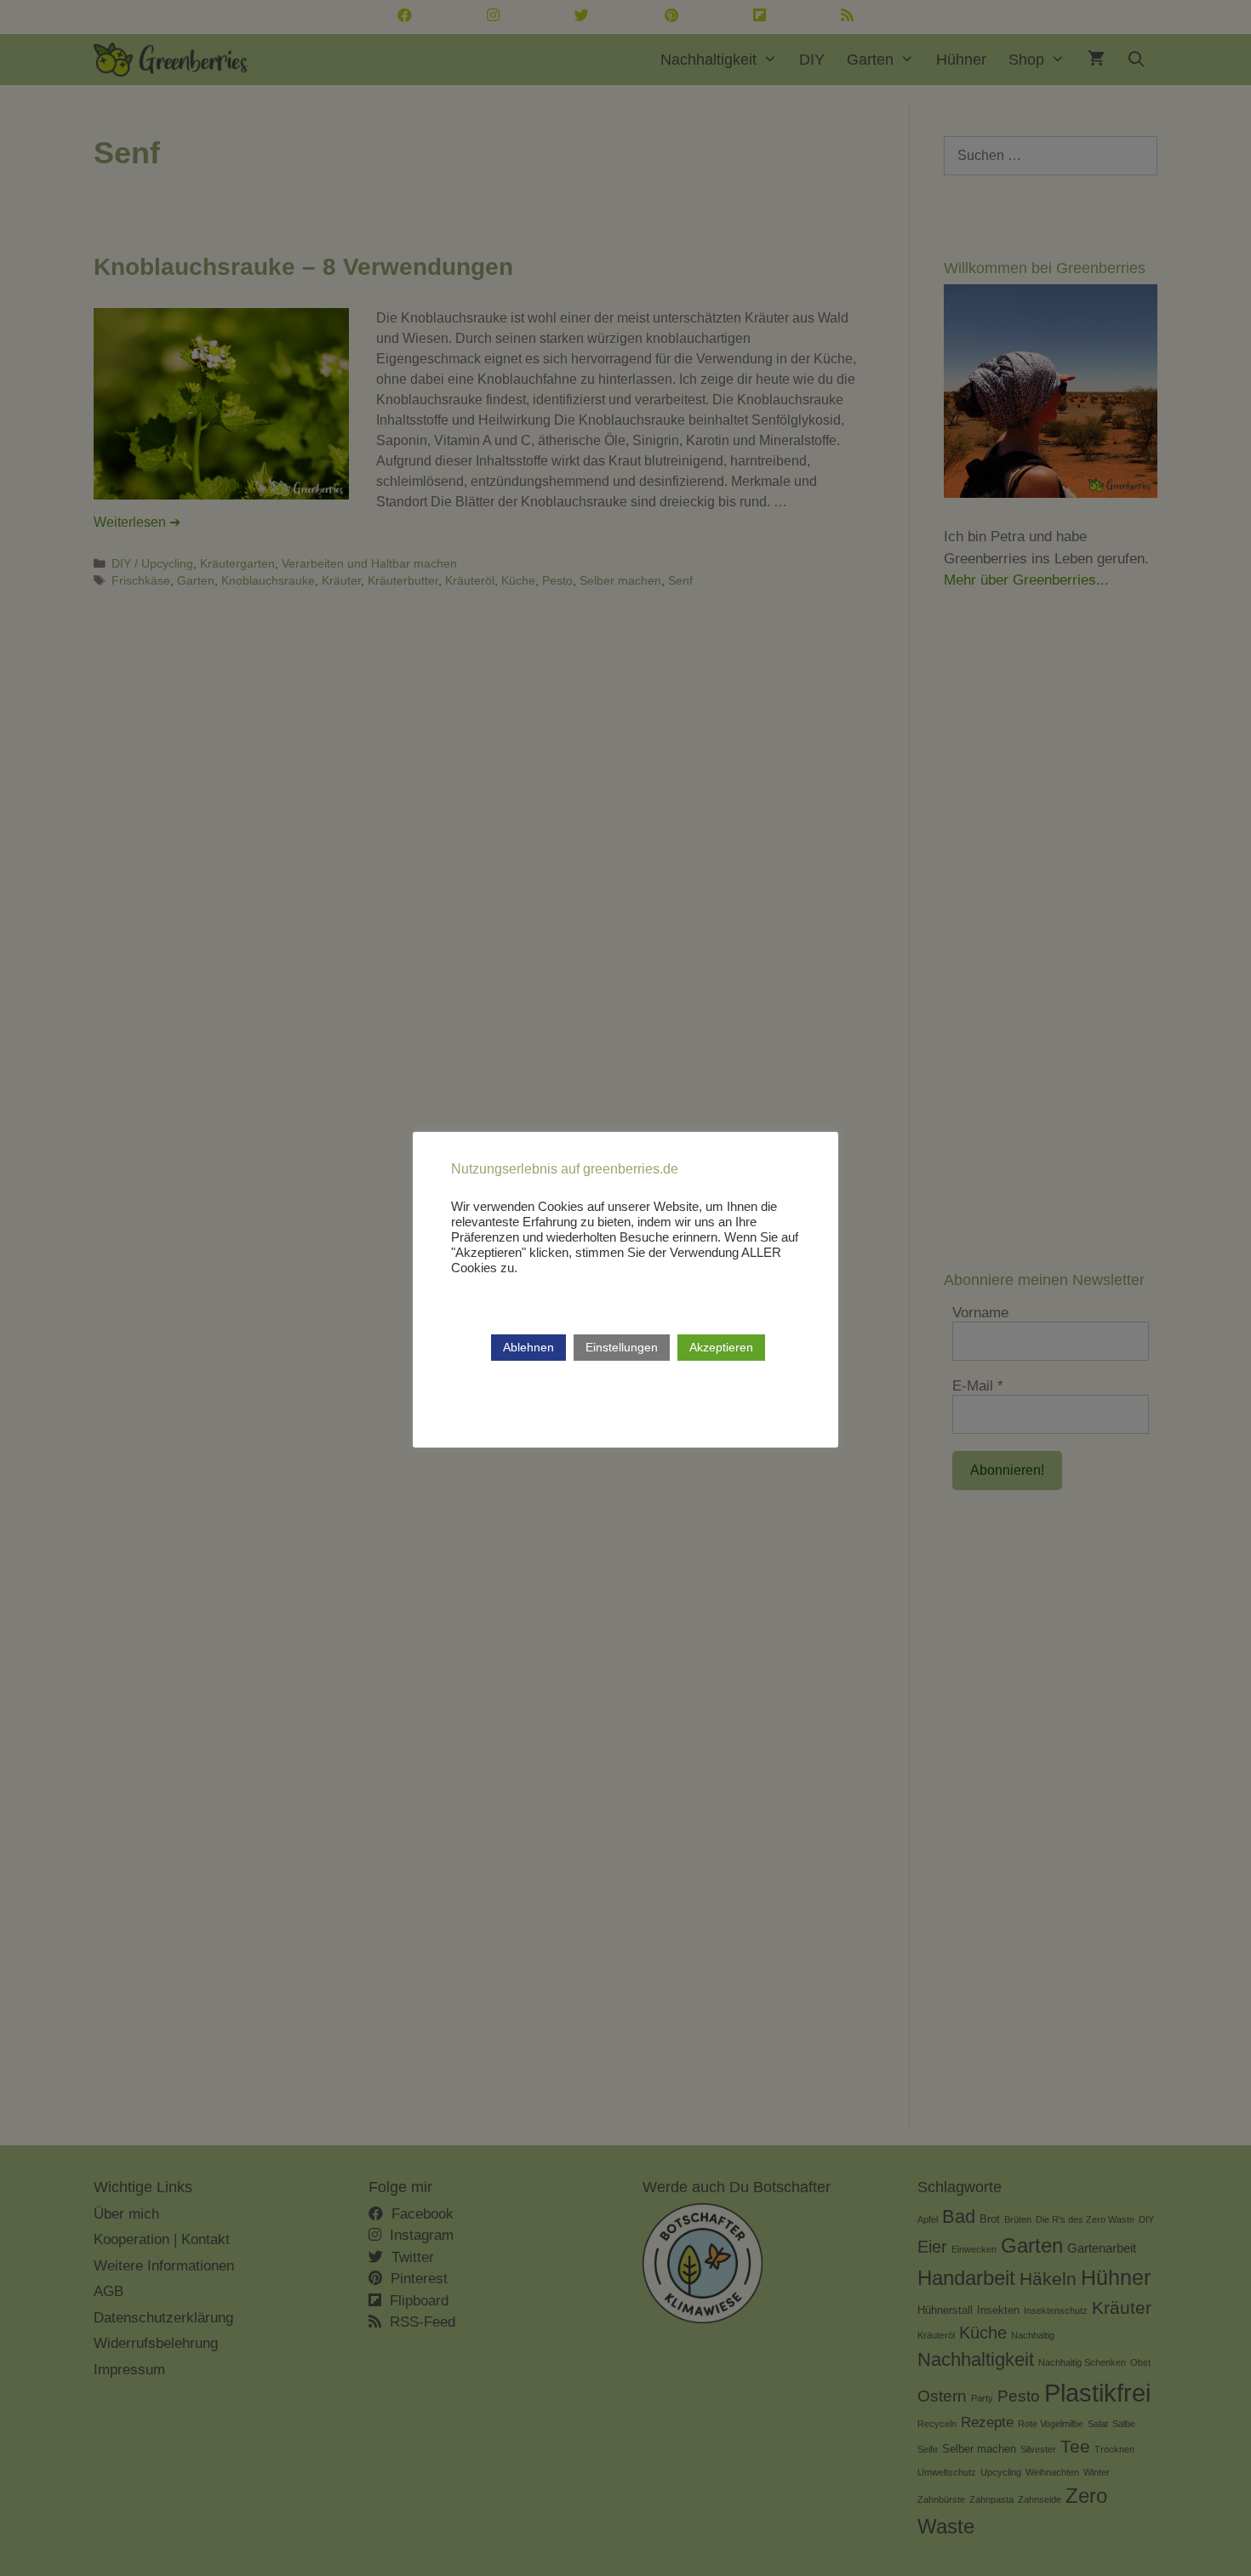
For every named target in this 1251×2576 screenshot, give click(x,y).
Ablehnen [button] (528, 1347)
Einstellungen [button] (622, 1347)
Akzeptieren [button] (721, 1347)
